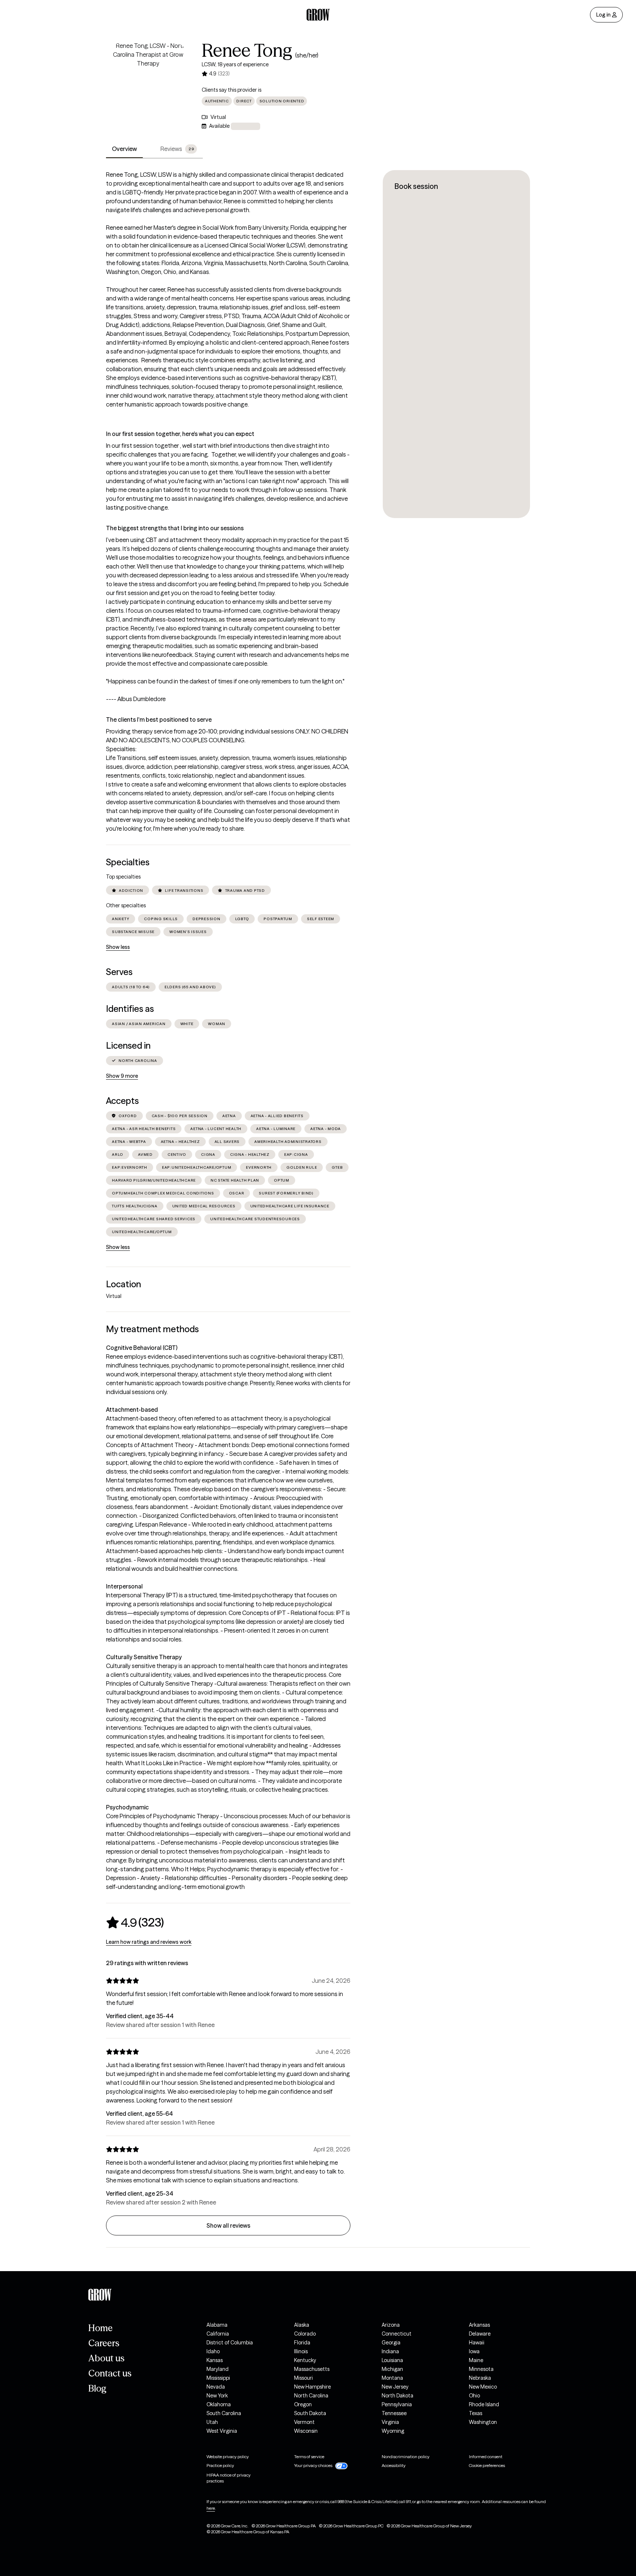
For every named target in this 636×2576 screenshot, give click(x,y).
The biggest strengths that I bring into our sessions (175, 528)
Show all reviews (228, 2225)
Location (123, 1284)
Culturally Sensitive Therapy (144, 1657)
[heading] (135, 1922)
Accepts (122, 1101)
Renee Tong (247, 50)
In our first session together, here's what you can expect (180, 434)
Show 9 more (122, 1076)
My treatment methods (152, 1329)
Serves (119, 972)
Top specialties (123, 877)
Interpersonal (124, 1586)
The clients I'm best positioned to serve (159, 719)
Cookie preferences (487, 2465)
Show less (118, 947)
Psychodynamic (127, 1807)
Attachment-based (132, 1410)
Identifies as (130, 1009)
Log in (603, 15)
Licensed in (128, 1046)
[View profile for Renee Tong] (148, 83)
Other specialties (126, 905)
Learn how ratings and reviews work (149, 1942)
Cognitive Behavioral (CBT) (142, 1348)
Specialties (128, 862)
